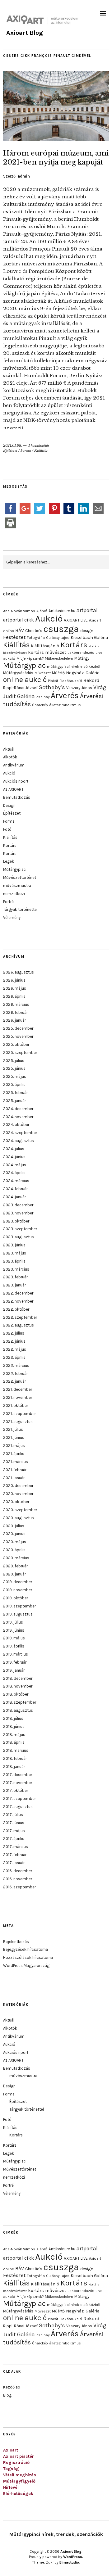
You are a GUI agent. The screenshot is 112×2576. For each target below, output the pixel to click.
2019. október (16, 1598)
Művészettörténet (20, 877)
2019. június (14, 1630)
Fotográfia (36, 638)
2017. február (15, 1855)
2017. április (14, 1839)
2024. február (15, 1189)
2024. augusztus (19, 1141)
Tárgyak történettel (20, 909)
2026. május (15, 988)
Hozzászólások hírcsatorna (28, 1957)
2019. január (14, 1670)
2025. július (14, 1061)
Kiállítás (41, 450)
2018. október (16, 1694)
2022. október (16, 1309)
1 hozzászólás (39, 445)
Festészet (14, 637)
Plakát (53, 681)
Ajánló (42, 611)
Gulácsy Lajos (58, 638)
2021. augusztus (18, 1422)
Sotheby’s (52, 687)
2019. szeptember (19, 1606)
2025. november (18, 1036)
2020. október (16, 1502)
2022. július (14, 1333)
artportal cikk (19, 620)
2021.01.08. (13, 445)
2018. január (14, 1767)
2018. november (18, 1686)
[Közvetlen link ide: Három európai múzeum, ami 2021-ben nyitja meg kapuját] (56, 139)
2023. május (15, 1253)
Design (9, 805)
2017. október (16, 1790)
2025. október (16, 1044)
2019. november (18, 1590)
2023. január (14, 1285)
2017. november (18, 1783)
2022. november (18, 1301)
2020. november (18, 1494)
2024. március (16, 1181)
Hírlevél (11, 2487)
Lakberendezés (81, 653)
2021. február (15, 1470)
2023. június (14, 1245)
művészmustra (17, 886)
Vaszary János (79, 688)
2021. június (14, 1437)
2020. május (15, 1542)
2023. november (18, 1213)
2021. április (14, 1454)
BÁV (20, 630)
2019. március (16, 1654)
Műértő (58, 673)
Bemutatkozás (17, 797)
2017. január (14, 1863)
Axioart (11, 2450)
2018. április (14, 1742)
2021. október (16, 1406)
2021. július (13, 1429)
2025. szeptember (20, 1053)
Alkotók (10, 757)
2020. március (16, 1558)
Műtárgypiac (24, 665)
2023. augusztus (19, 1237)
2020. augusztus (19, 1518)
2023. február (15, 1277)
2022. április (14, 1357)
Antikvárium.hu (62, 611)
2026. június (14, 980)
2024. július (14, 1149)
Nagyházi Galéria (83, 673)
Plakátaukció (71, 681)
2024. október (16, 1125)
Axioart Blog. (71, 2551)
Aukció (49, 619)
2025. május (15, 1076)
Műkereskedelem (59, 658)
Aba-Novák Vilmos (19, 611)
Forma (26, 450)
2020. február (15, 1566)
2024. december (18, 1109)
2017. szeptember (19, 1799)
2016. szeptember (19, 1887)
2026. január (14, 1020)
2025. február (15, 1093)
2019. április (14, 1646)
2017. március (16, 1847)
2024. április (14, 1173)
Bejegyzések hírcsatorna (26, 1949)
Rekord (91, 680)
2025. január (14, 1101)
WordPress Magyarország (26, 1966)
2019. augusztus (18, 1614)
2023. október (16, 1221)
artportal (87, 610)
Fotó (7, 829)
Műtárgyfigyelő (19, 2481)
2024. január (14, 1197)
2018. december (18, 1678)
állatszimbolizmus (65, 705)
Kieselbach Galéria (89, 637)
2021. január (14, 1478)
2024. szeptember (20, 1133)
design (87, 630)
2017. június (14, 1823)
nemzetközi (14, 894)
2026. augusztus (19, 972)
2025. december (18, 1028)
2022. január (14, 1381)
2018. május (14, 1735)
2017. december (18, 1775)
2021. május (14, 1446)
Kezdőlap (12, 2387)
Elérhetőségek (18, 2494)
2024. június (14, 1157)
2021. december (18, 1389)
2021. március (16, 1462)
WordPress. (73, 2557)
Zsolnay (43, 697)
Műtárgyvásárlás (18, 673)
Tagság (11, 2469)
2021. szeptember (19, 1414)
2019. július (13, 1622)
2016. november (18, 1879)
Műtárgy (82, 658)
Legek (9, 861)
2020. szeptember (20, 1510)
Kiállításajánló (45, 646)
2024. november (18, 1117)
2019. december (18, 1582)
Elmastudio (69, 2562)
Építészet (10, 450)
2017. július (13, 1815)
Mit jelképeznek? (30, 658)
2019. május (14, 1638)
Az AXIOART (13, 789)
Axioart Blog (25, 33)
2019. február (15, 1662)
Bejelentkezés (16, 1942)
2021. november (18, 1397)
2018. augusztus (18, 1710)
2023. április (14, 1261)
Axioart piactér (19, 2456)
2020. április (14, 1550)
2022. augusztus (19, 1325)
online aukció (25, 680)
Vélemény (12, 917)
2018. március (16, 1750)
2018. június (14, 1726)
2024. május (15, 1165)
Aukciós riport (16, 781)
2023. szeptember (20, 1229)
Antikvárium (14, 765)
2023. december (18, 1205)
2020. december (18, 1486)
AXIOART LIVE (76, 620)
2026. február (15, 1012)
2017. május (14, 1831)
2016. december (18, 1871)
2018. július (13, 1718)
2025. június (14, 1068)
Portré (8, 902)
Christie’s (34, 631)
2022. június (14, 1341)
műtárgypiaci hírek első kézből (74, 667)
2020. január (14, 1574)
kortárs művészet (47, 652)
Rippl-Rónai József (20, 688)
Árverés (65, 696)
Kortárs (74, 645)
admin (24, 176)
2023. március (16, 1269)
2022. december (18, 1293)
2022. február (15, 1374)
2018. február (15, 1758)
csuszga (61, 629)
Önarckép (40, 705)
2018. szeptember (20, 1702)
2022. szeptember (20, 1317)
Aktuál (9, 749)
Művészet (43, 673)
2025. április (14, 1085)
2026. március (16, 1004)
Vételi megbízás (20, 2475)
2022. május (15, 1349)
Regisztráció (16, 2463)
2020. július (14, 1526)
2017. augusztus (18, 1807)
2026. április (14, 996)
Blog (7, 2395)
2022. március (16, 1365)
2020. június (14, 1534)
